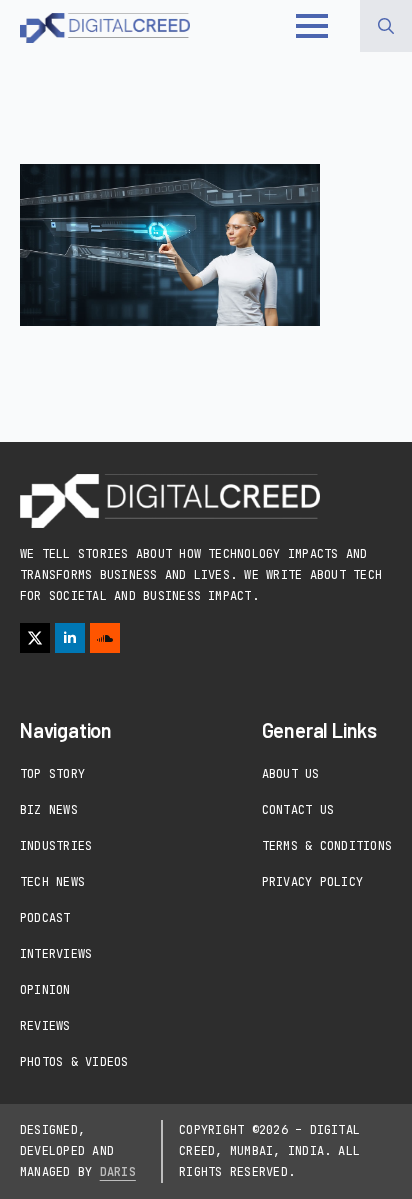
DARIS (118, 1172)
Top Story (52, 774)
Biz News (49, 810)
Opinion (45, 990)
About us (291, 774)
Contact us (298, 810)
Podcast (45, 918)
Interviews (56, 954)
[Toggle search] (386, 26)
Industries (56, 846)
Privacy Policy (312, 882)
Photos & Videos (74, 1062)
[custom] (105, 638)
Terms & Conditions (327, 846)
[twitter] (35, 638)
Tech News (52, 882)
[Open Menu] (312, 26)
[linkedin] (70, 638)
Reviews (45, 1026)
